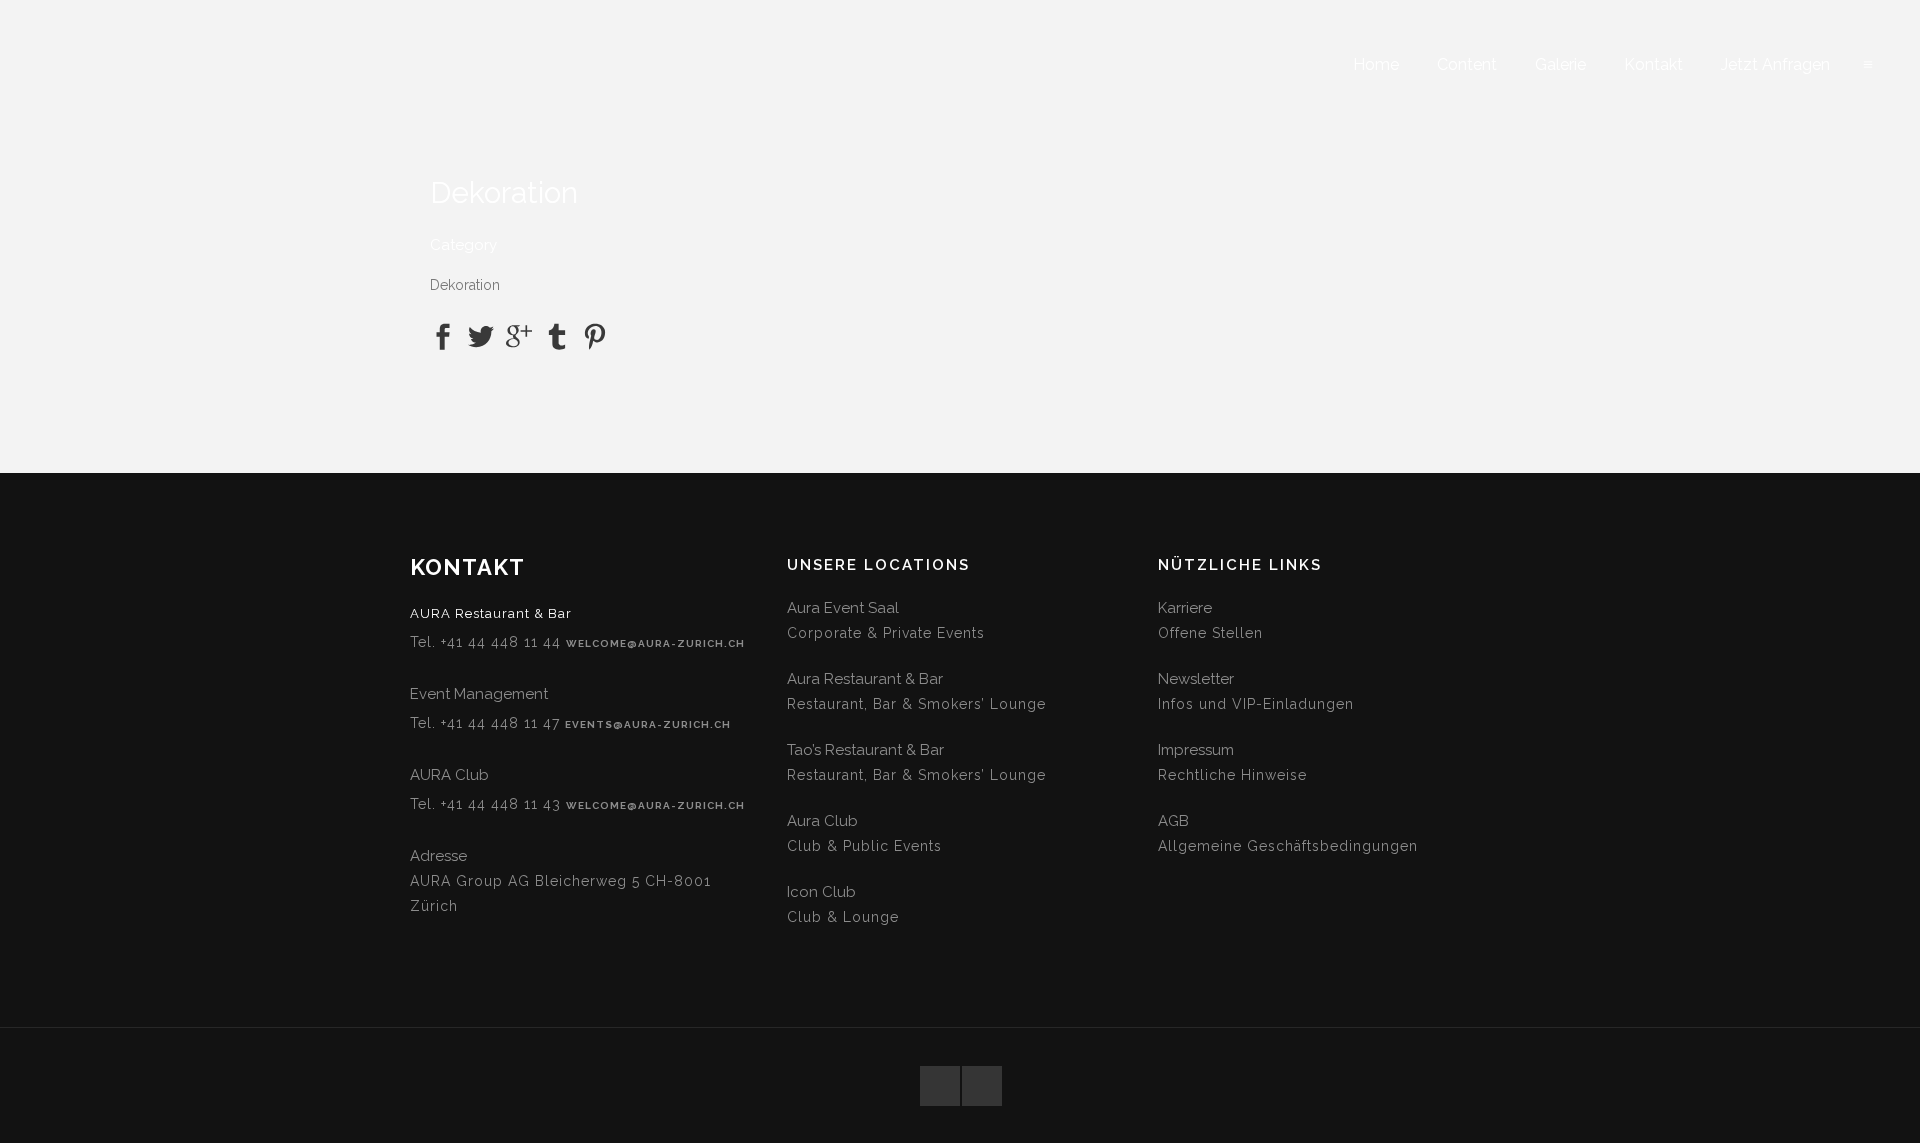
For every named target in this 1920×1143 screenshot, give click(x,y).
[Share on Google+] (519, 336)
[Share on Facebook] (443, 336)
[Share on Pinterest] (595, 336)
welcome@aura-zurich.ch (655, 643)
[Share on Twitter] (481, 336)
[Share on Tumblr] (557, 336)
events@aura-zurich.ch (648, 724)
